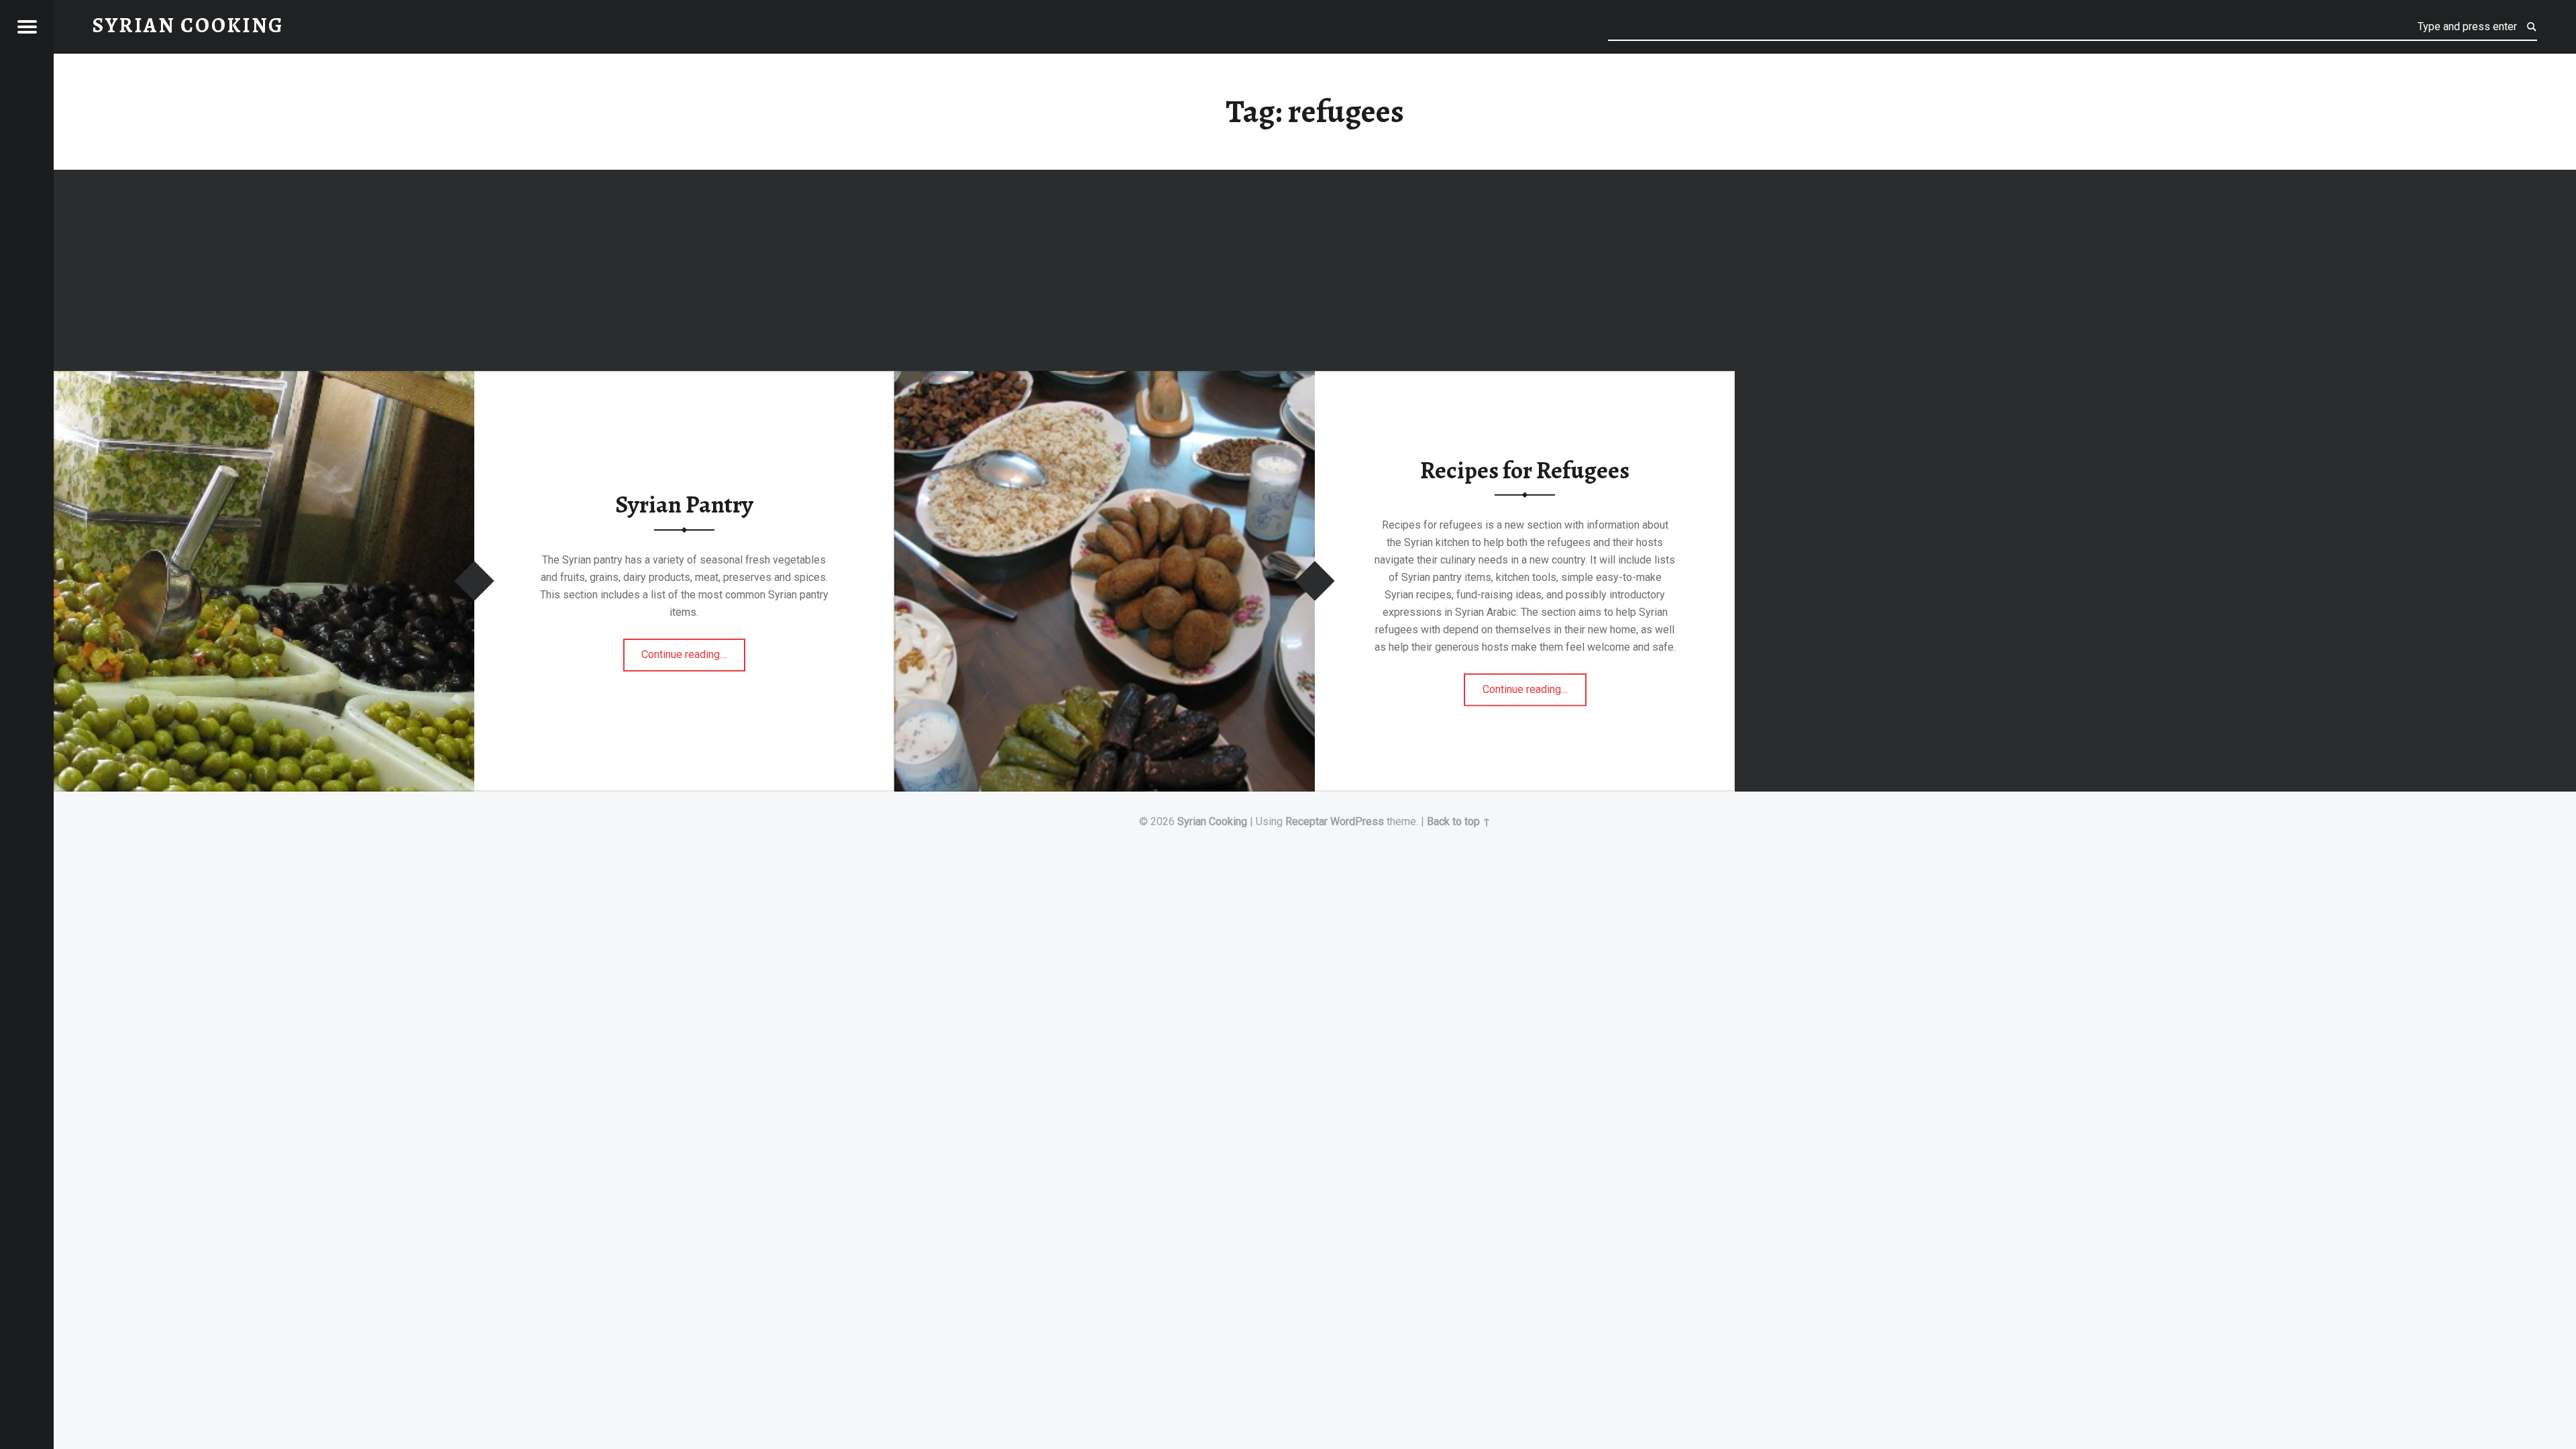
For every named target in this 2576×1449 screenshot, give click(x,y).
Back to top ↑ (1459, 821)
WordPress (1357, 821)
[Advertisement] (1315, 272)
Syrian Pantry (684, 504)
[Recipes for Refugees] (1105, 379)
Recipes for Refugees (1525, 470)
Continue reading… (693, 650)
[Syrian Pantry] (264, 379)
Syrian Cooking (1212, 821)
